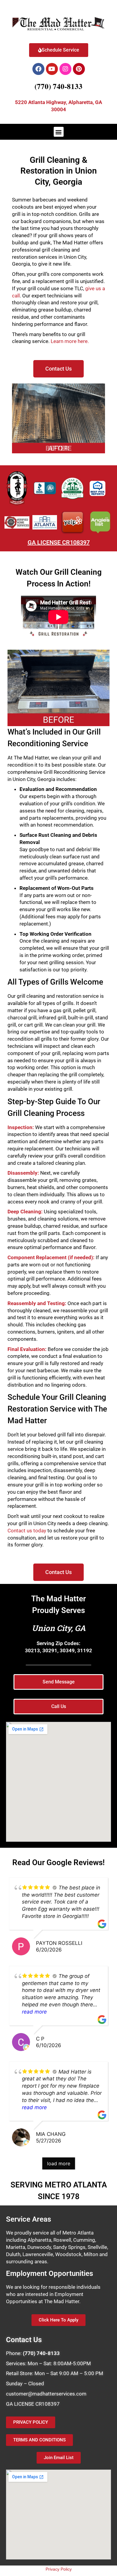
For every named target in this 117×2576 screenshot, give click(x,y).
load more (59, 2163)
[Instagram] (65, 69)
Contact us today (27, 1531)
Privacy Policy (59, 2569)
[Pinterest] (79, 69)
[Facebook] (38, 69)
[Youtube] (52, 69)
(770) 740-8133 (58, 86)
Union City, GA (59, 1628)
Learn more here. (70, 341)
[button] (59, 132)
